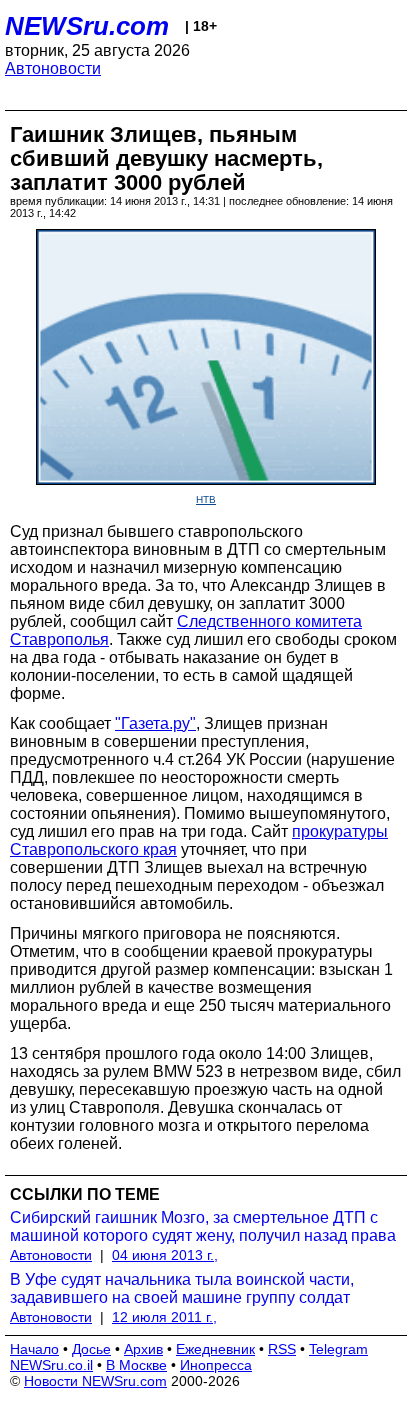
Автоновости (53, 68)
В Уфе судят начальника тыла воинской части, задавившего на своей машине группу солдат (182, 1288)
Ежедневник (215, 1349)
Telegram (338, 1349)
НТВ (206, 499)
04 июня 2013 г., (165, 1255)
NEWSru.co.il (51, 1365)
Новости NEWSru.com (95, 1381)
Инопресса (216, 1365)
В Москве (136, 1365)
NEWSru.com (87, 26)
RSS (282, 1349)
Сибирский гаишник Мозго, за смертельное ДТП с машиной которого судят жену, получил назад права (203, 1226)
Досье (91, 1349)
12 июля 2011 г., (164, 1317)
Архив (143, 1349)
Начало (34, 1349)
